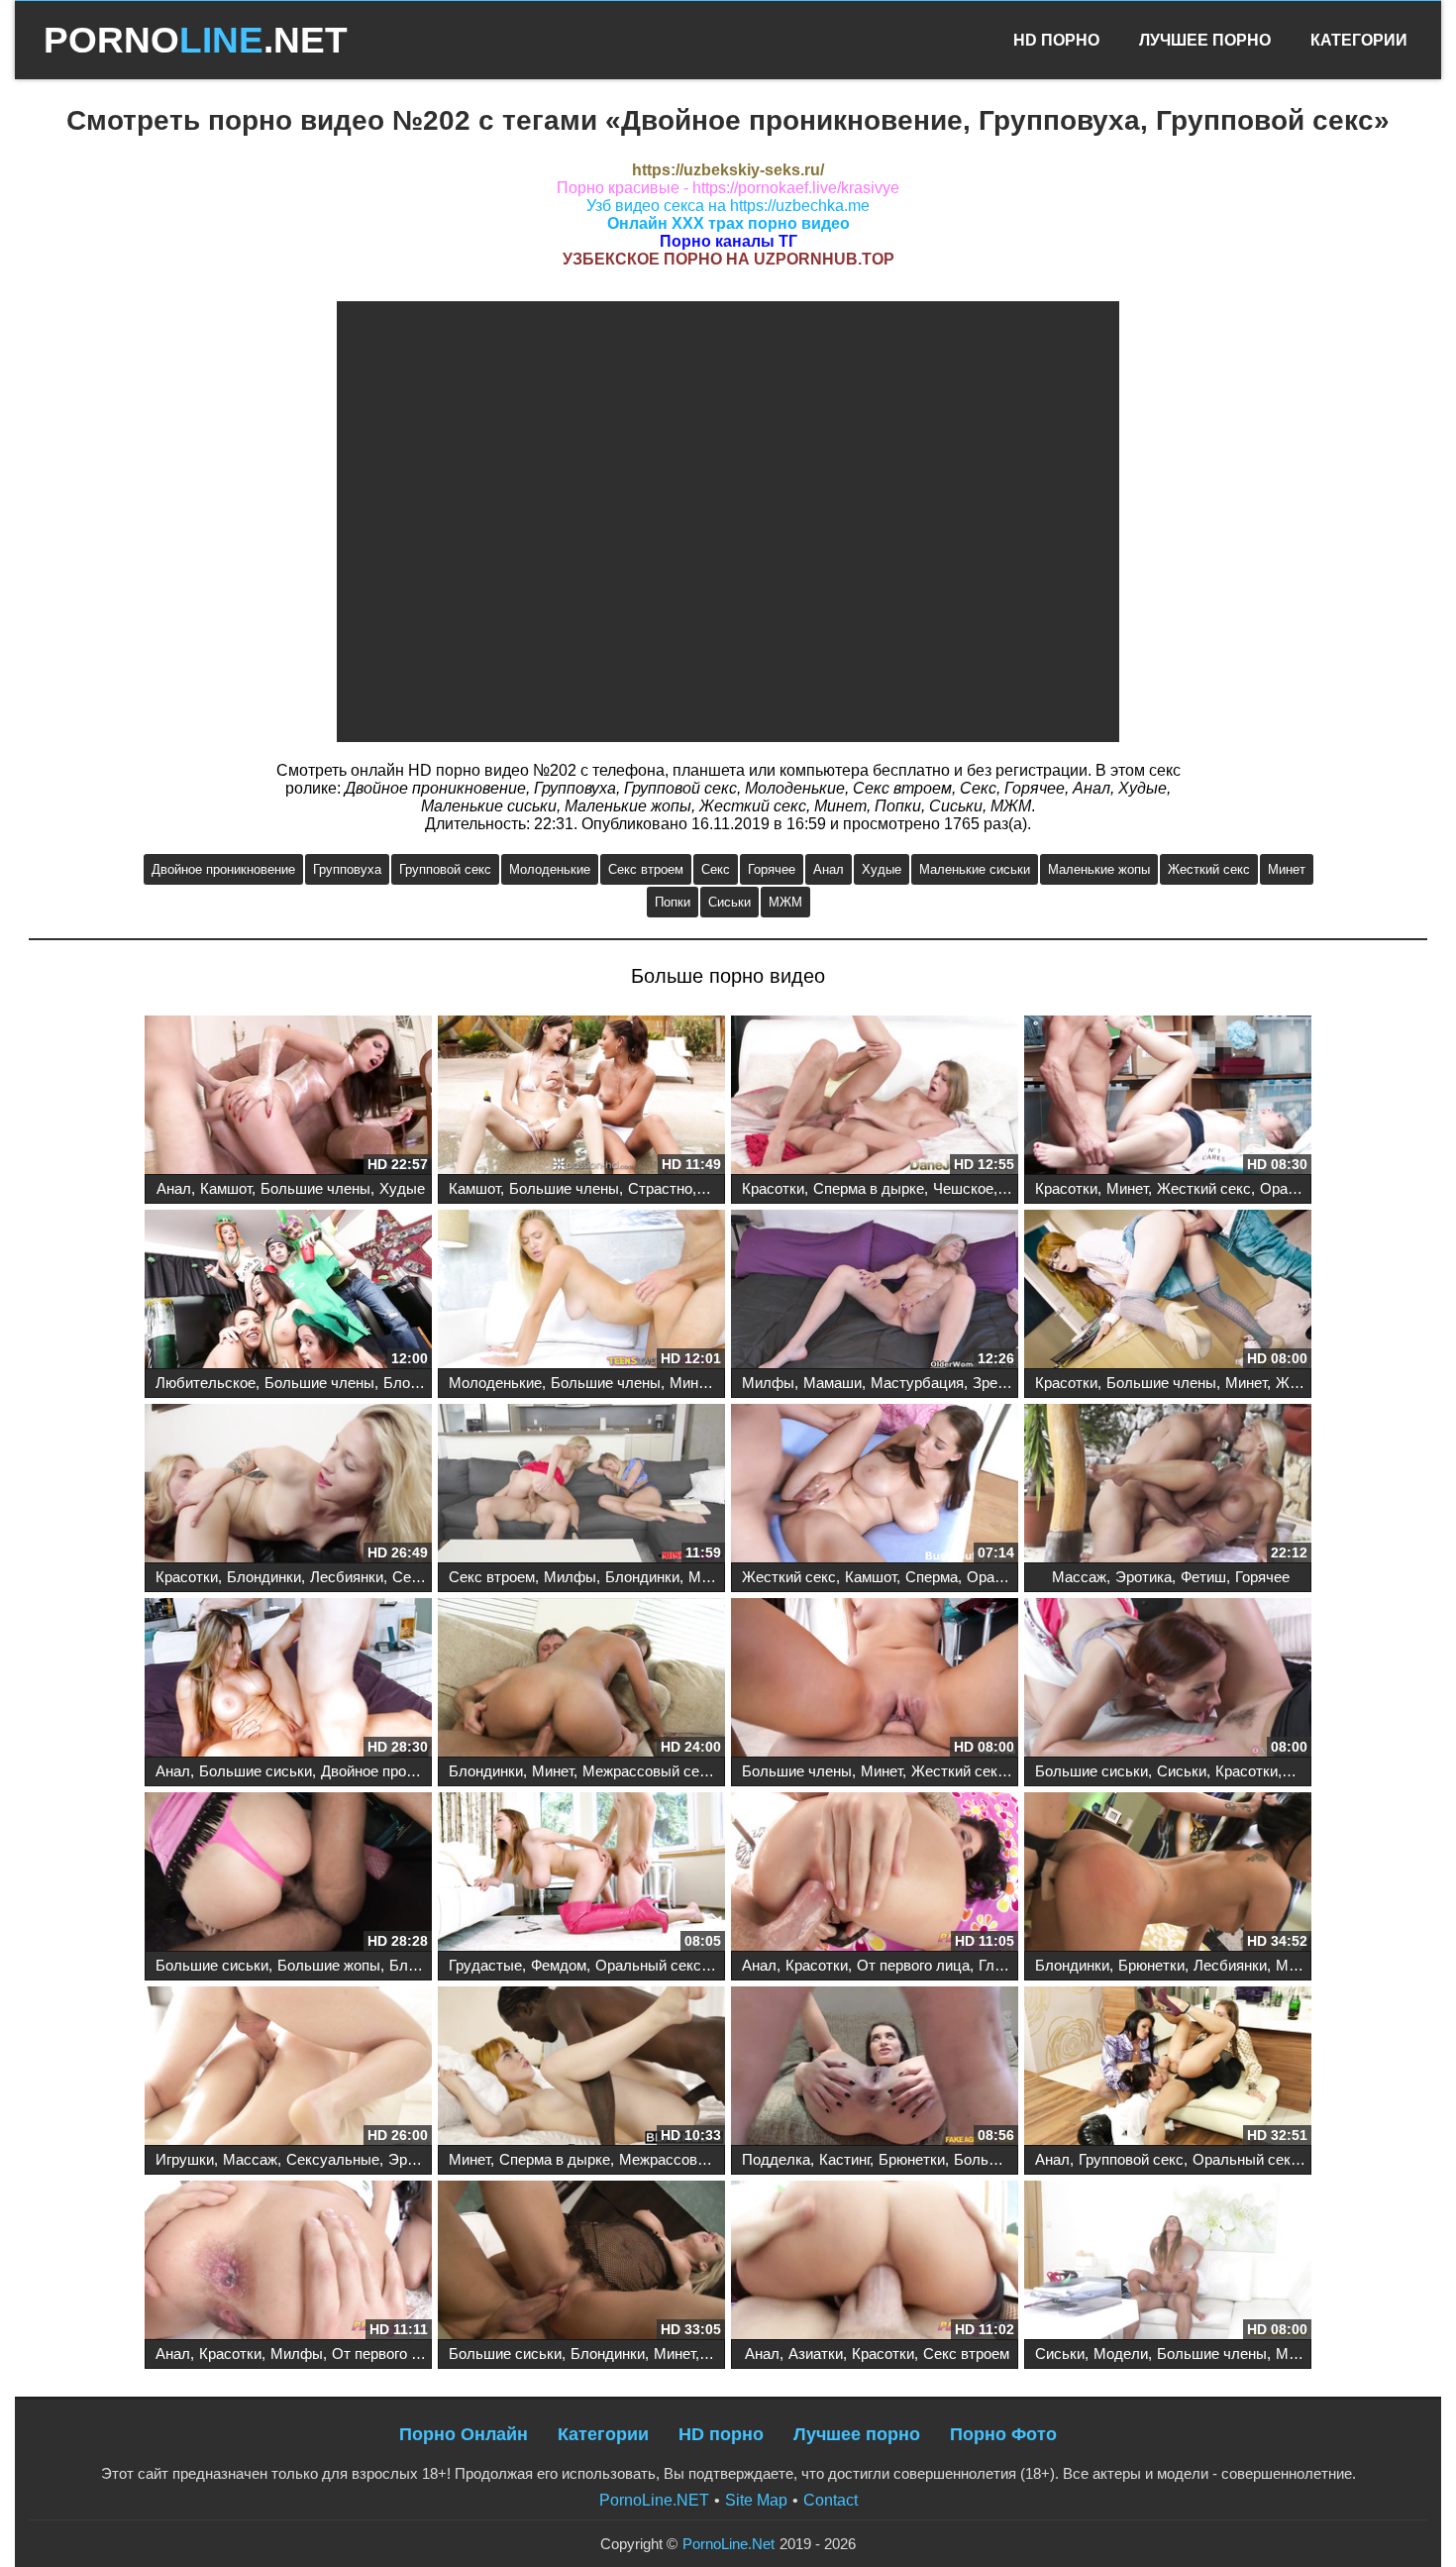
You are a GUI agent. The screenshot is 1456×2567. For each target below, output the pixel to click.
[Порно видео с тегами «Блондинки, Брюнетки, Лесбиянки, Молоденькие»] (1168, 1873)
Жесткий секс (1209, 869)
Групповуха (347, 869)
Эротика (1144, 1577)
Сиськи (729, 902)
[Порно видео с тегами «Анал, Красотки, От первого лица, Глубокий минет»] (875, 1873)
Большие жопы (329, 1965)
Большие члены (315, 1188)
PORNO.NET (196, 40)
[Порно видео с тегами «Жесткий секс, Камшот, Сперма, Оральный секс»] (875, 1485)
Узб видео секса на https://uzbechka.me (728, 206)
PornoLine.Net (728, 2544)
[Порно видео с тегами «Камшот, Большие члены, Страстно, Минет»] (581, 1097)
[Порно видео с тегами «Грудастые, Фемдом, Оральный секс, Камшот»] (581, 1873)
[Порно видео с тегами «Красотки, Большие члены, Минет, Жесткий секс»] (1168, 1291)
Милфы (768, 1383)
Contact (831, 2500)
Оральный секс (648, 1965)
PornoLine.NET (654, 2500)
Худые (882, 869)
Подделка (776, 2159)
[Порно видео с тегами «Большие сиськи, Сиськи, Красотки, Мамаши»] (1168, 1679)
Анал (829, 869)
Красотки (773, 1188)
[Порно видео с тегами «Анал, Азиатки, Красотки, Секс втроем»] (875, 2262)
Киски (724, 2353)
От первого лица (913, 1965)
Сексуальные (333, 2159)
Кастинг (844, 2159)
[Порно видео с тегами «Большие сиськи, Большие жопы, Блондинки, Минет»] (288, 1873)
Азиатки (816, 2353)
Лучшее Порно (1205, 40)
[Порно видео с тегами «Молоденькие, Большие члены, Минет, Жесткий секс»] (581, 1291)
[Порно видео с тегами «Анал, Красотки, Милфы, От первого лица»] (288, 2262)
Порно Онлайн (464, 2434)
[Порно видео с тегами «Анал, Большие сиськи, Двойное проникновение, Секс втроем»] (288, 1679)
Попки (673, 902)
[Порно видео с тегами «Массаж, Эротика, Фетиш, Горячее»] (1168, 1485)
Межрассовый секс (648, 1771)
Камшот (226, 1188)
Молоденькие (550, 869)
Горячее (772, 869)
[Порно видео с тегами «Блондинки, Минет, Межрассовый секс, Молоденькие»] (581, 1679)
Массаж (1079, 1577)
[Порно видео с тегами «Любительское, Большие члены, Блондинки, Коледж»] (288, 1291)
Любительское (206, 1383)
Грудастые (485, 1965)
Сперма (932, 1577)
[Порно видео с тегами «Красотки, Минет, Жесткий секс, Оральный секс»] (1168, 1097)
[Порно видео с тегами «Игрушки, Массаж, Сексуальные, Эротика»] (288, 2068)
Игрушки (185, 2159)
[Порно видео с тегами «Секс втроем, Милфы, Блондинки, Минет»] (581, 1485)
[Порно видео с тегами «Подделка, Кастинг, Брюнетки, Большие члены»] (875, 2068)
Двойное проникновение (223, 869)
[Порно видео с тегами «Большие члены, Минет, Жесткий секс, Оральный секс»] (875, 1679)
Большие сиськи (256, 1771)
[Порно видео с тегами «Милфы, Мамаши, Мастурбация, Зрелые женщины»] (875, 1291)
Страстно (660, 1188)
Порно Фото (1003, 2434)
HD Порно (1056, 40)
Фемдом (559, 1965)
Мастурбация (917, 1383)
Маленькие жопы (1099, 869)
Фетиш (1203, 1577)
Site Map (756, 2500)
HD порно (721, 2434)
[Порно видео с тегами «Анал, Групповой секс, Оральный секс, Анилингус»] (1168, 2068)
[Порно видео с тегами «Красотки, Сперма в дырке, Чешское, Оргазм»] (875, 1097)
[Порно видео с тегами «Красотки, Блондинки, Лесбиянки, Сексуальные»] (288, 1485)
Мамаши (832, 1383)
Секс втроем (646, 869)
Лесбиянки (347, 1577)
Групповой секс (445, 869)
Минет (1287, 869)
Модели (1121, 2353)
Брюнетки (1151, 1965)
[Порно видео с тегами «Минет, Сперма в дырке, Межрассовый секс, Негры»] (581, 2068)
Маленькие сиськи (975, 869)
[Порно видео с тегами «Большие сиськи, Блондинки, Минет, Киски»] (581, 2262)
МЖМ (785, 902)
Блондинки (420, 1383)
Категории (1359, 40)
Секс (716, 869)
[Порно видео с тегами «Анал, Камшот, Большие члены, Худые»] (288, 1097)
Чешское (963, 1188)
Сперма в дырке (869, 1188)
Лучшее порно (857, 2434)
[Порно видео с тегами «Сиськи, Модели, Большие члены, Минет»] (1168, 2262)
